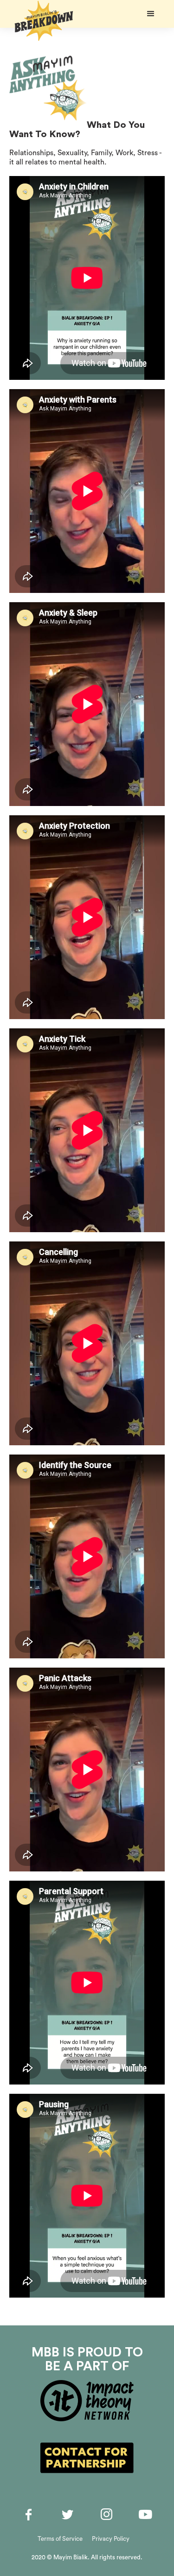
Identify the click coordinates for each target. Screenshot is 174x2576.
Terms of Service (60, 2539)
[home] (42, 21)
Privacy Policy (111, 2539)
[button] (151, 14)
